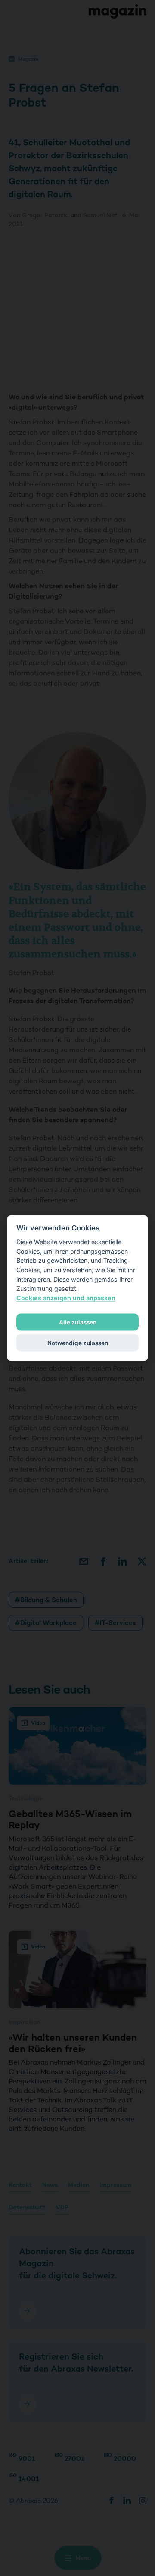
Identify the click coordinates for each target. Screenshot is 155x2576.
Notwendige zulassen (78, 1343)
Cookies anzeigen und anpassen (66, 1297)
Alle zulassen (78, 1322)
